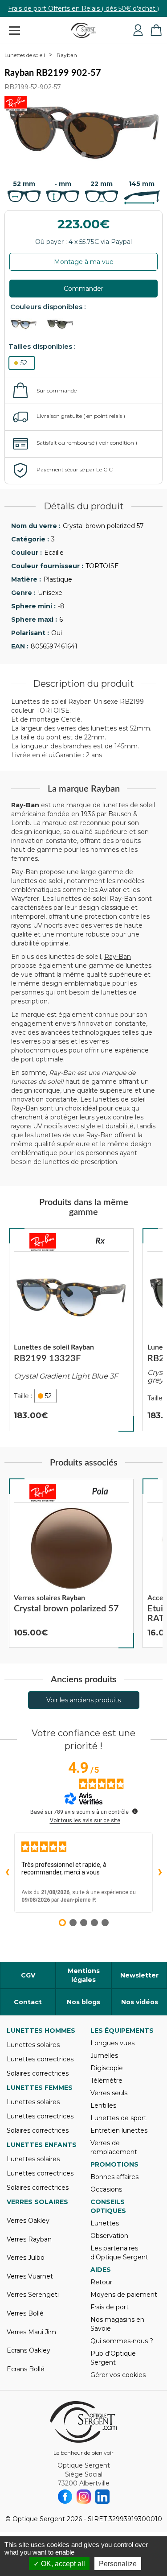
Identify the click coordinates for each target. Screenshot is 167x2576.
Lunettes (105, 2223)
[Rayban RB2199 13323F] (71, 1330)
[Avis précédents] (7, 1873)
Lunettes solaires (33, 2045)
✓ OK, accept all (59, 2564)
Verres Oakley (28, 2221)
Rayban (67, 55)
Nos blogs (83, 2002)
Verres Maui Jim (31, 2332)
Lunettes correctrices (40, 2059)
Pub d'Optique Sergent (113, 2358)
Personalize (118, 2564)
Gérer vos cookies (118, 2375)
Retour (101, 2282)
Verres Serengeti (33, 2295)
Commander (83, 289)
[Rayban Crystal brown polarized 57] (71, 1564)
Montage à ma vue (84, 262)
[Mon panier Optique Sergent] (156, 30)
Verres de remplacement (114, 2147)
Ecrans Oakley (29, 2350)
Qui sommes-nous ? (122, 2341)
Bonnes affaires (114, 2177)
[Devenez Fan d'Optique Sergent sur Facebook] (65, 2497)
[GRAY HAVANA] (64, 324)
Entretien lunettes (119, 2130)
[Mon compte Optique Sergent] (138, 30)
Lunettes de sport (118, 2118)
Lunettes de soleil (25, 55)
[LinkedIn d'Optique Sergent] (102, 2497)
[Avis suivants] (160, 1873)
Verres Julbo (26, 2258)
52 (24, 363)
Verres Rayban (29, 2239)
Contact (28, 2002)
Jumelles (104, 2056)
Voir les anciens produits (83, 1700)
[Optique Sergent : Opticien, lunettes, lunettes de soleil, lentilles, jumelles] (83, 30)
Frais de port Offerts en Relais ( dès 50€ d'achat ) (83, 8)
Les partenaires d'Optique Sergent (119, 2253)
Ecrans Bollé (26, 2369)
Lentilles (103, 2105)
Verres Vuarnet (30, 2276)
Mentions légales (84, 1975)
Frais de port (110, 2307)
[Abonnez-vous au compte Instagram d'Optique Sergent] (84, 2497)
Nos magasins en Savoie (117, 2324)
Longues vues (112, 2043)
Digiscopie (107, 2068)
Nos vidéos (140, 2002)
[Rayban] (43, 1242)
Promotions (114, 2164)
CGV (28, 1975)
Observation (109, 2236)
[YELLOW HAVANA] (28, 324)
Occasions (106, 2189)
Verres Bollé (25, 2313)
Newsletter (139, 1975)
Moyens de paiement (124, 2295)
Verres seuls (109, 2093)
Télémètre (106, 2081)
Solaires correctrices (38, 2073)
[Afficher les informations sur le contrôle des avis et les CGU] (135, 1811)
